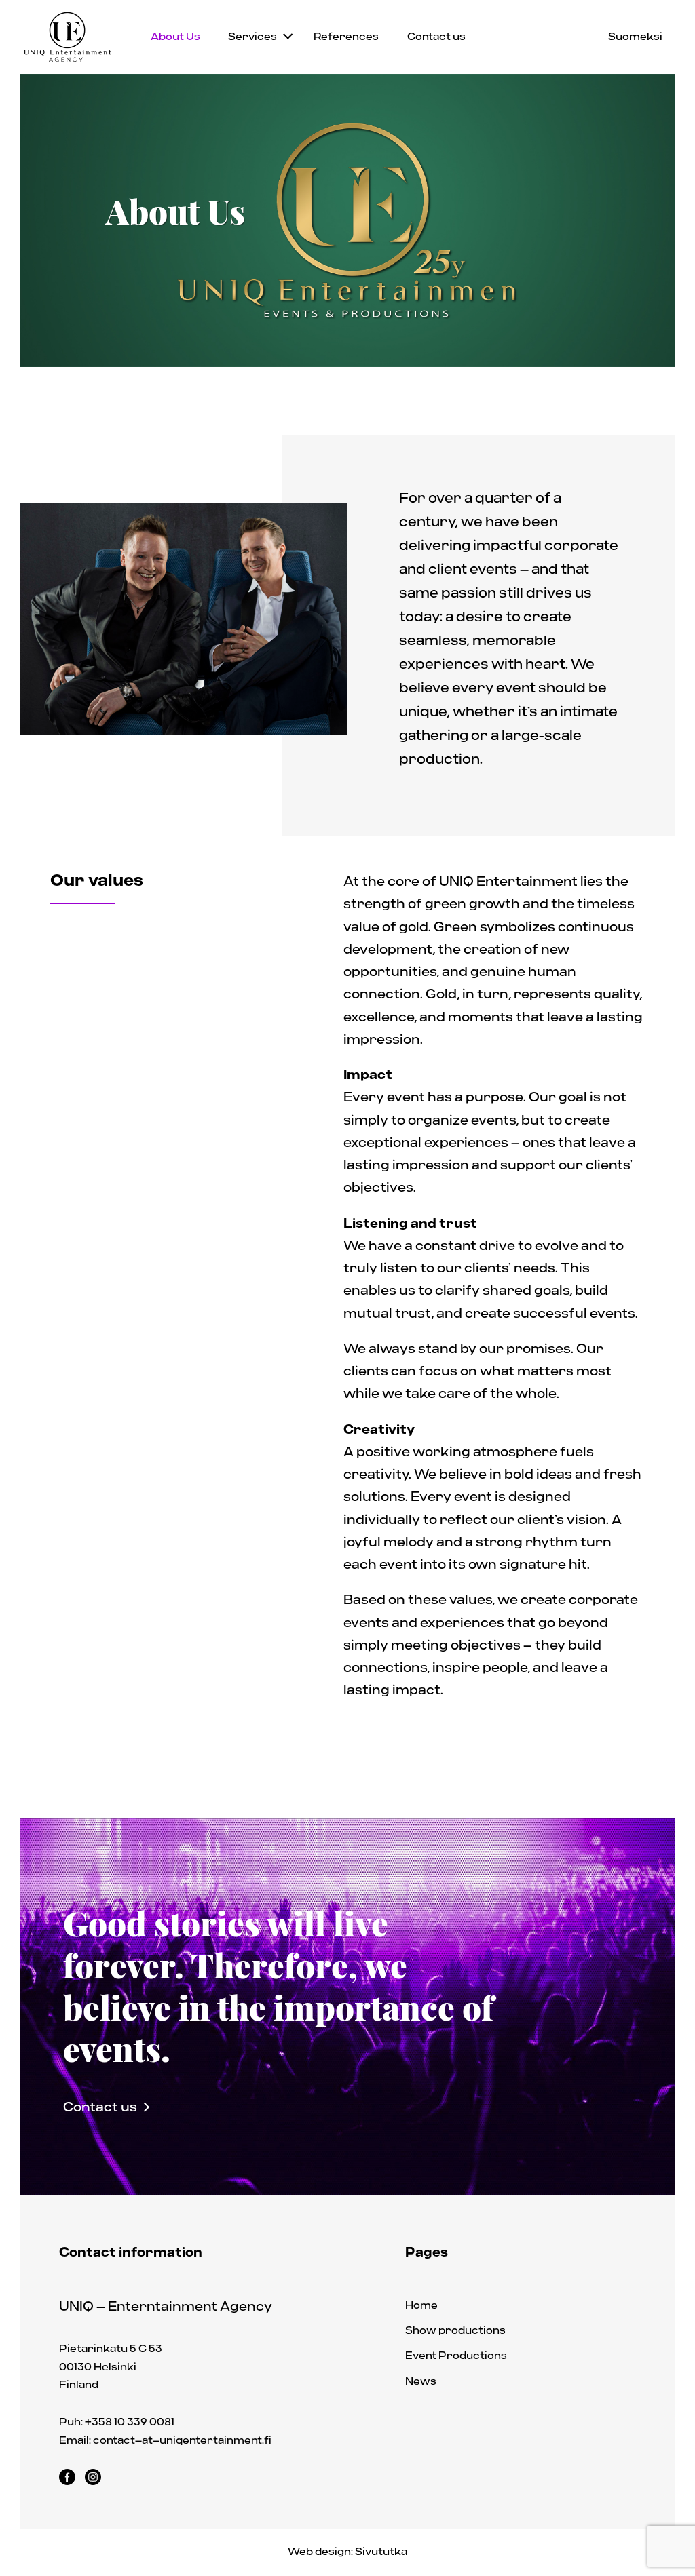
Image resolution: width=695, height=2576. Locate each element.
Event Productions (456, 2356)
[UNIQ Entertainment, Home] (68, 37)
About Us (175, 37)
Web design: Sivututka (347, 2552)
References (346, 37)
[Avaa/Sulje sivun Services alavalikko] (288, 34)
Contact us (436, 37)
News (421, 2381)
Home (421, 2305)
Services (252, 37)
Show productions (455, 2330)
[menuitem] (175, 37)
